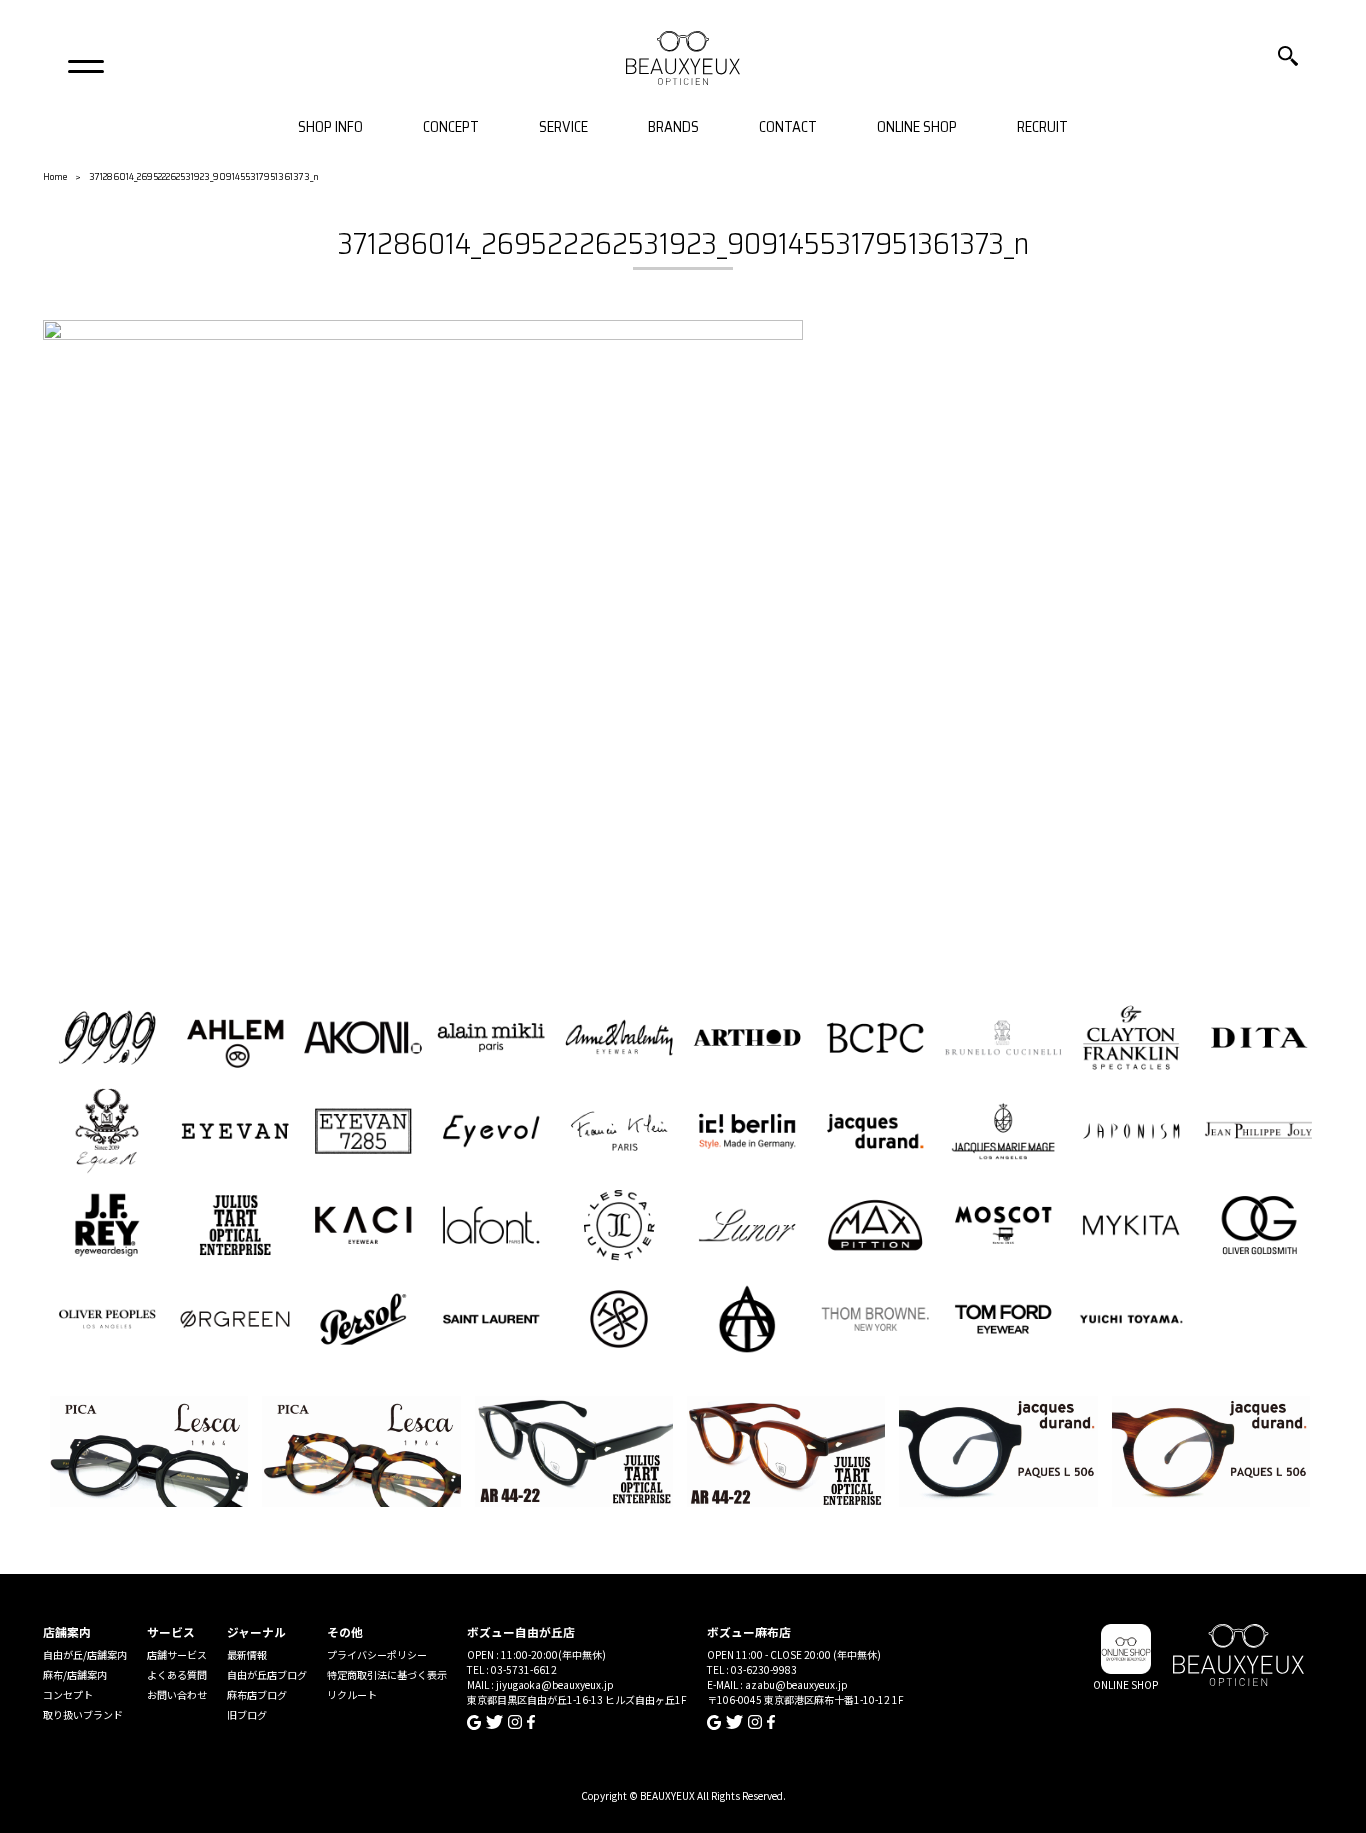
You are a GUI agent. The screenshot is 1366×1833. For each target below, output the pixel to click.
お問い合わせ (177, 1694)
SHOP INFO (330, 127)
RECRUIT (1042, 127)
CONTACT (788, 127)
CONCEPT (451, 127)
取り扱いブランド (83, 1714)
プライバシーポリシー (377, 1654)
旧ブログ (247, 1714)
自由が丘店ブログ (267, 1674)
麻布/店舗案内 (75, 1674)
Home (55, 176)
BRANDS (673, 127)
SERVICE (563, 127)
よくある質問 (177, 1674)
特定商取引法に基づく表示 (387, 1674)
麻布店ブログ (257, 1694)
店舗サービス (177, 1654)
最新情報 (247, 1654)
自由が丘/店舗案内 (85, 1654)
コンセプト (68, 1694)
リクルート (352, 1694)
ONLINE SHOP (917, 127)
